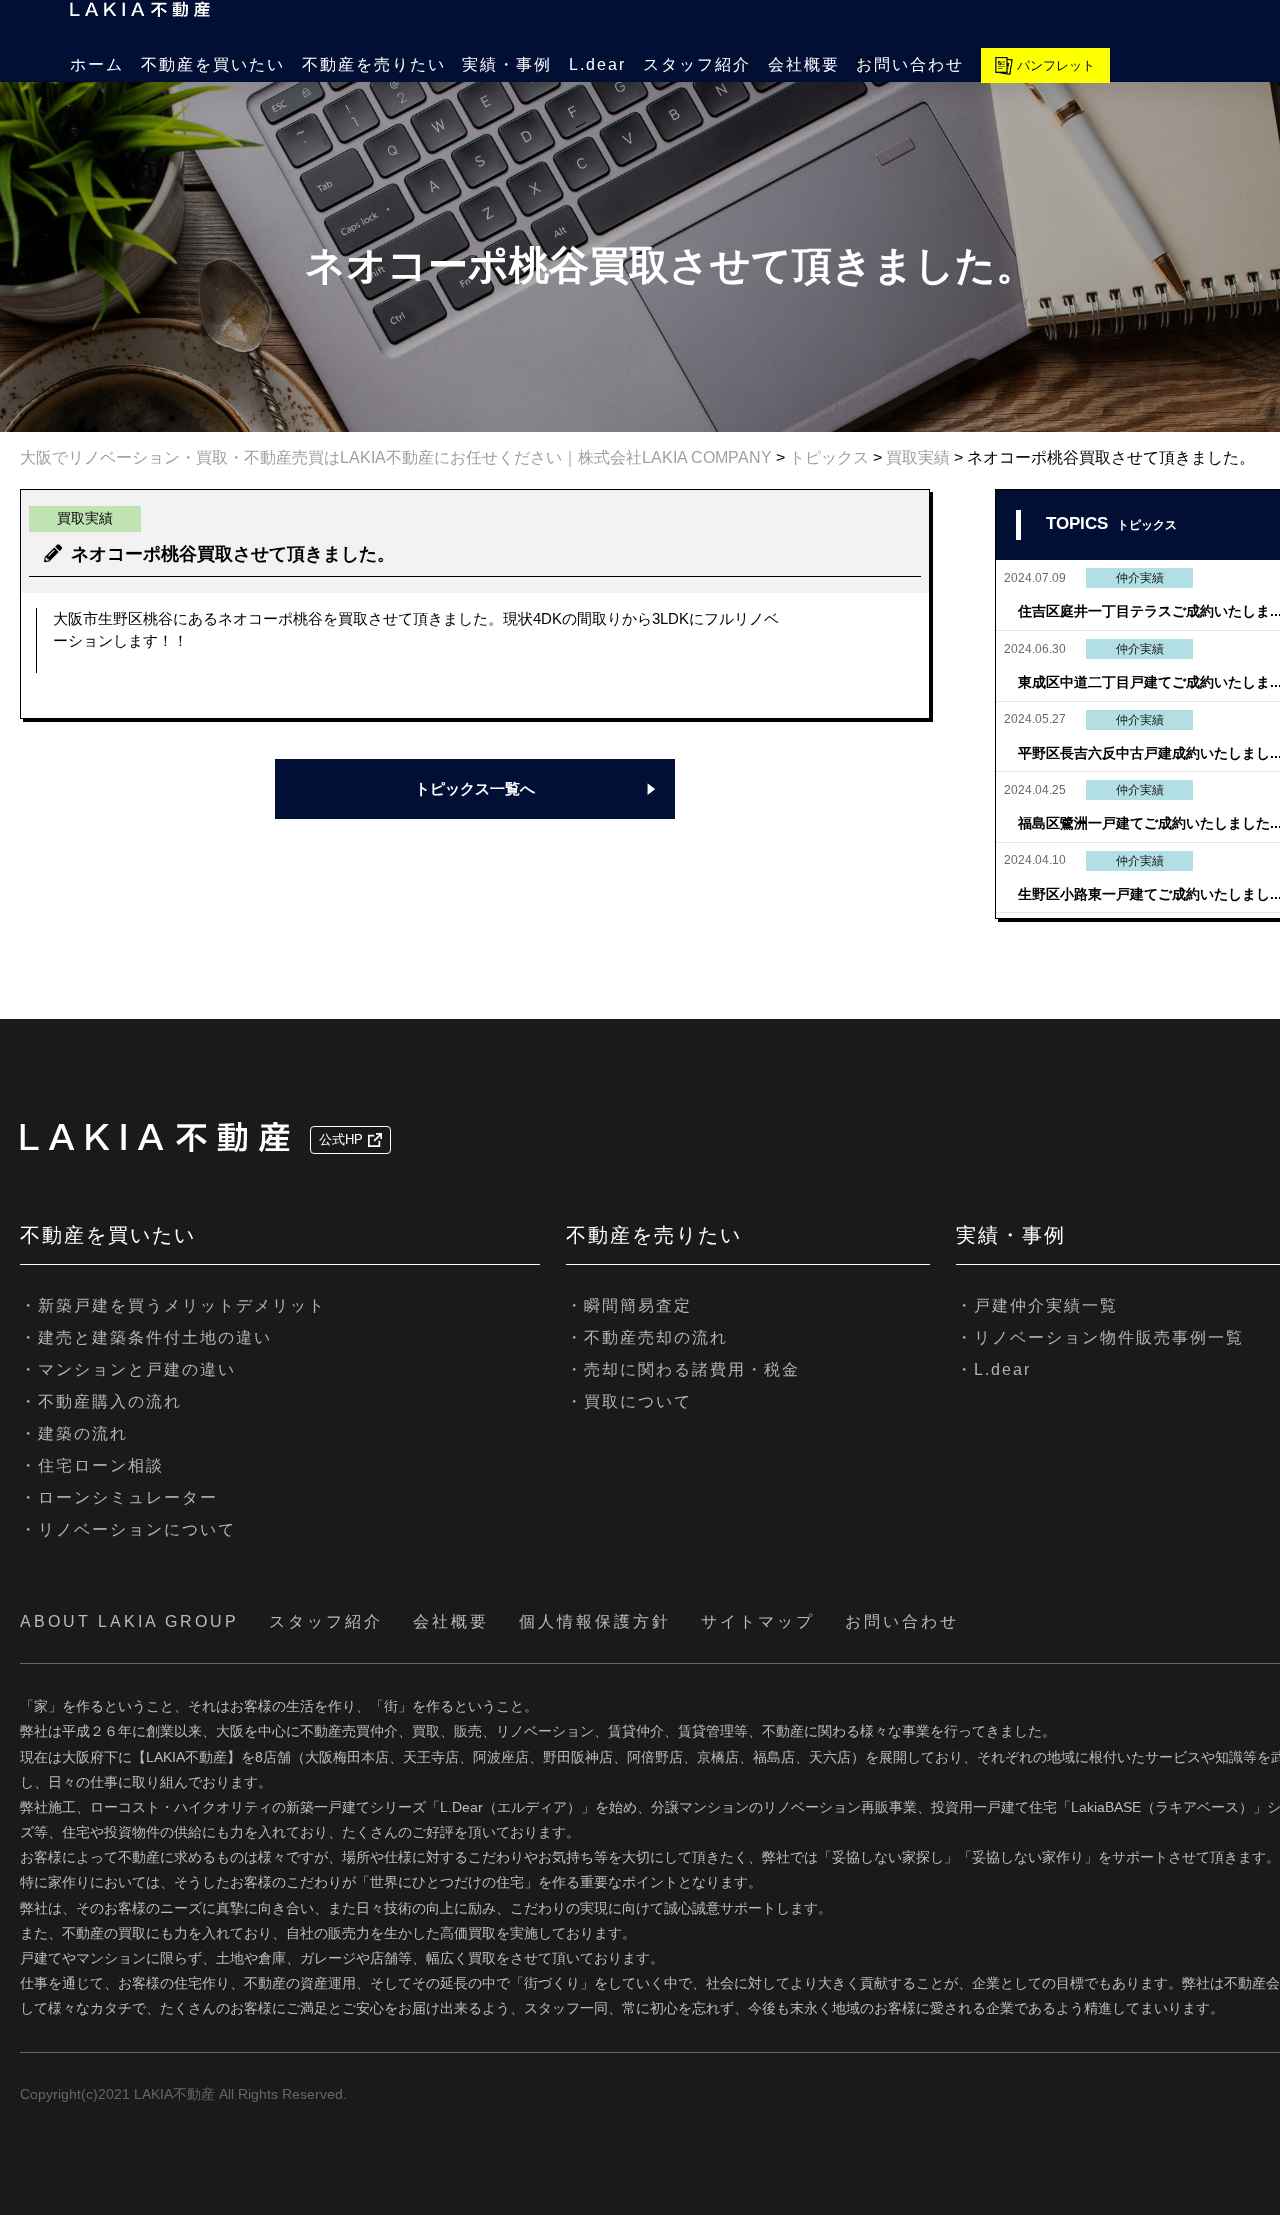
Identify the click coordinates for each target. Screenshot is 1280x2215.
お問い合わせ (910, 64)
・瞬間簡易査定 (629, 1305)
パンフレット (1056, 65)
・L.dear (993, 1369)
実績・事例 (507, 64)
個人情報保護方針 (595, 1621)
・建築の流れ (74, 1433)
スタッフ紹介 (697, 64)
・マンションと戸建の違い (128, 1369)
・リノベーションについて (128, 1529)
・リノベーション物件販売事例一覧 (1100, 1337)
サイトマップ (758, 1621)
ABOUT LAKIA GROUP (129, 1621)
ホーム (97, 64)
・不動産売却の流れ (647, 1337)
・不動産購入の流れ (101, 1401)
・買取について (629, 1401)
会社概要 (804, 64)
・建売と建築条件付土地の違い (146, 1337)
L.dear (597, 64)
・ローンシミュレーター (119, 1497)
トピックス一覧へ (475, 788)
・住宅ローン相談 (92, 1465)
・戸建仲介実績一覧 (1037, 1305)
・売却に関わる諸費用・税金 (683, 1369)
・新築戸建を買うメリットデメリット (173, 1305)
